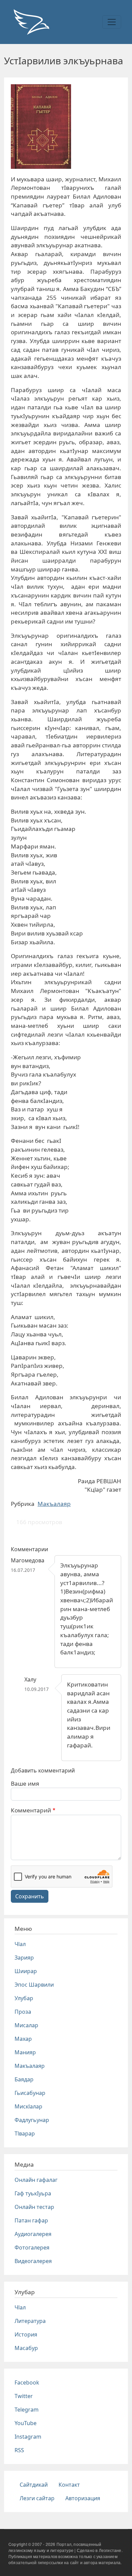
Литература (30, 2321)
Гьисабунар (30, 2093)
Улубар (24, 1998)
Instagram (28, 2437)
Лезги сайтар (37, 2498)
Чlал (20, 1944)
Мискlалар (28, 2106)
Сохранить (30, 1896)
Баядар (24, 2079)
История (26, 2334)
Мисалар (26, 2025)
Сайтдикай (34, 2485)
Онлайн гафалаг (36, 2180)
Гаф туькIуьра (33, 2193)
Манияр (25, 2052)
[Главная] (31, 22)
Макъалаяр (54, 1504)
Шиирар (26, 1971)
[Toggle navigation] (112, 22)
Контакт (69, 2485)
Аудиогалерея (33, 2234)
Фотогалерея (32, 2247)
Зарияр (24, 1958)
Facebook (27, 2382)
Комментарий (31, 1810)
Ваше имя (25, 1783)
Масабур (26, 2348)
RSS (19, 2450)
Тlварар (25, 2133)
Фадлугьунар (32, 2120)
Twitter (24, 2396)
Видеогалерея (33, 2261)
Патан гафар (31, 2220)
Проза (23, 2012)
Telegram (27, 2410)
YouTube (26, 2423)
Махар (23, 2039)
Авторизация (83, 2498)
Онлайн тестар (34, 2207)
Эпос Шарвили (34, 1985)
